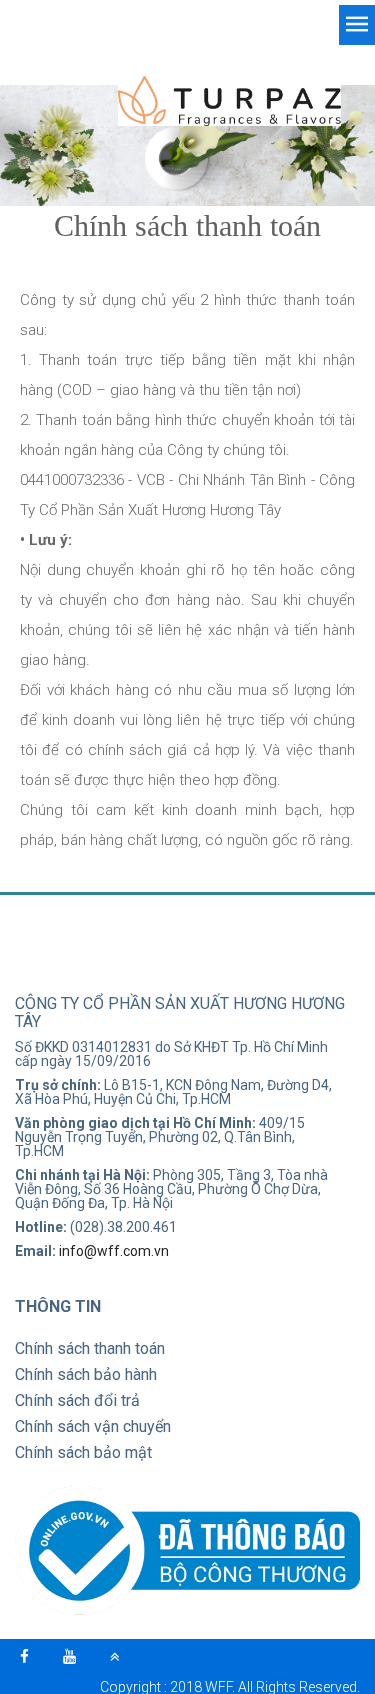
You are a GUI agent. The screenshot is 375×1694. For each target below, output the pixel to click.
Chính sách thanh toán (90, 1348)
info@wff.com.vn (114, 1251)
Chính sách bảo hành (86, 1374)
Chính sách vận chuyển (93, 1426)
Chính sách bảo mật (83, 1452)
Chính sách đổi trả (77, 1400)
